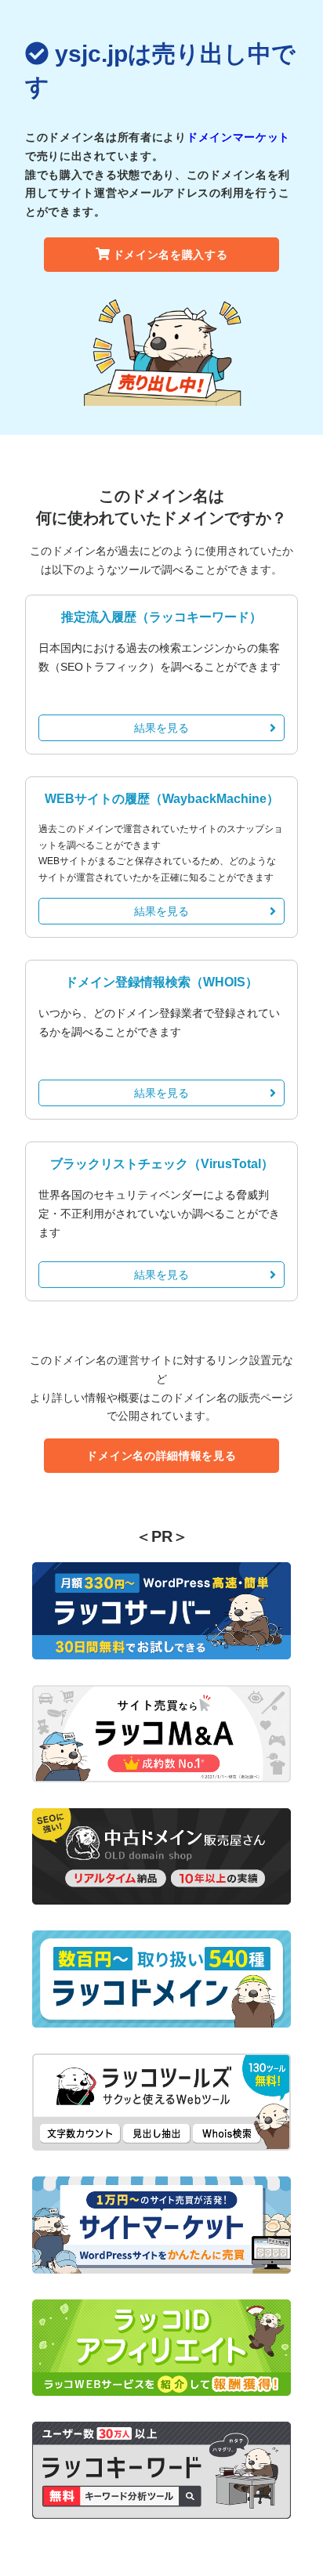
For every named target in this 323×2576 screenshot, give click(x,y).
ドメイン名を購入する (171, 255)
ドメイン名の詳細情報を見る (161, 1456)
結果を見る (161, 728)
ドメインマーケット (238, 137)
